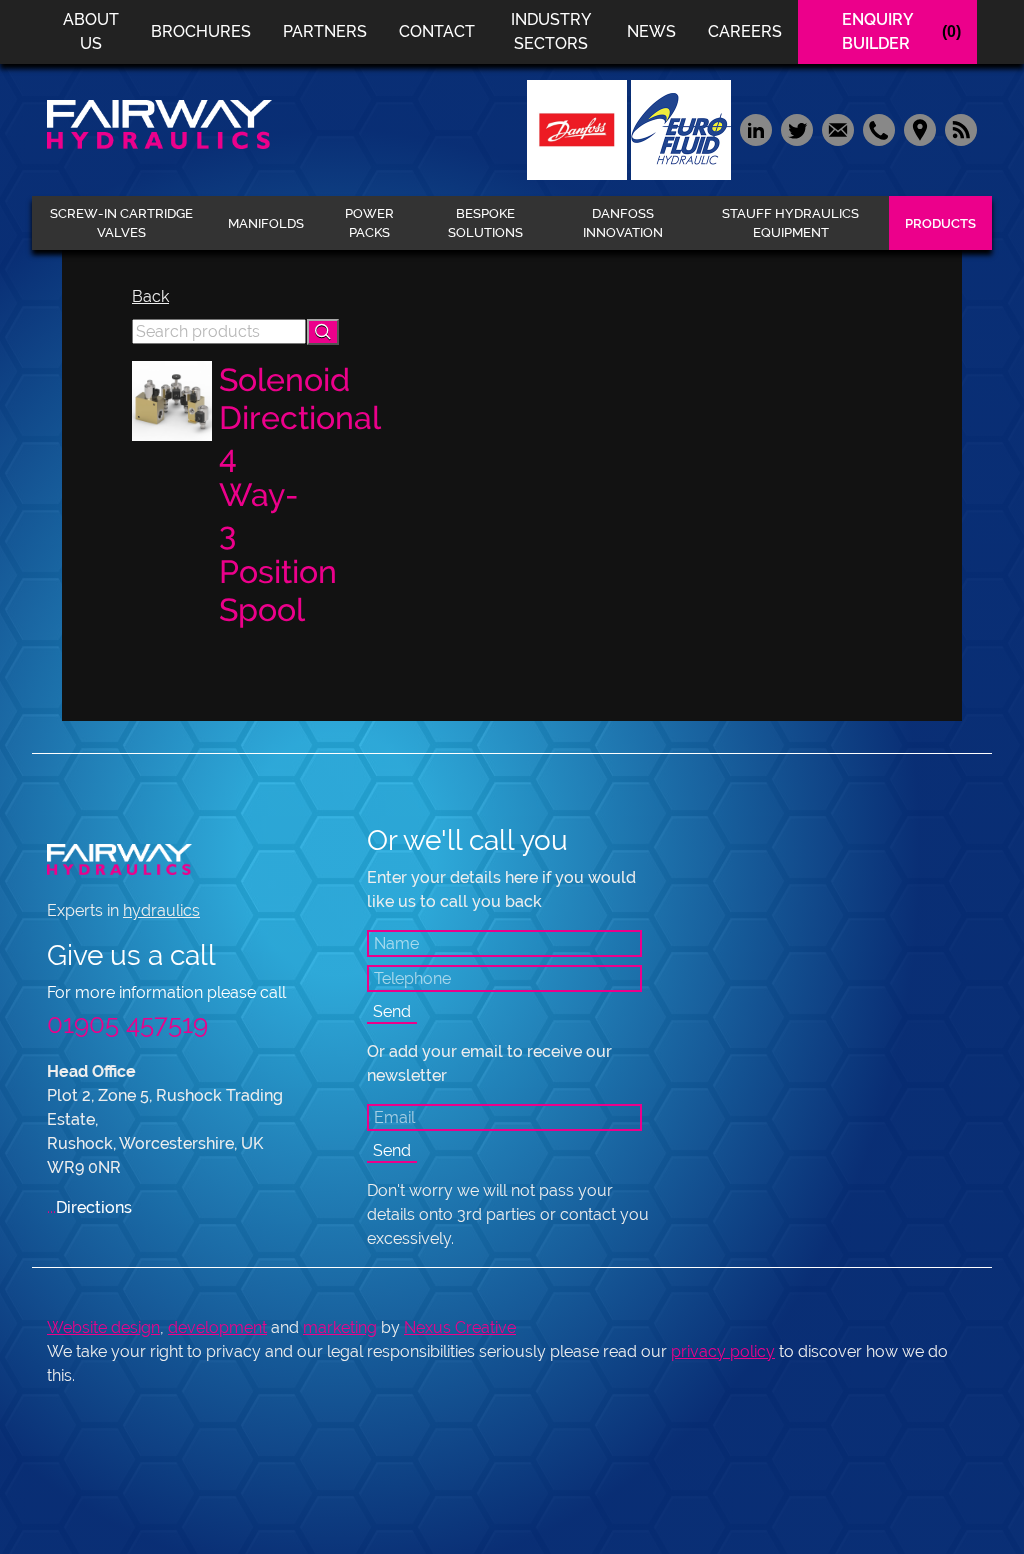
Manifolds (266, 223)
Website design (103, 1327)
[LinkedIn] (755, 128)
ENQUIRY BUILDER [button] (901, 31)
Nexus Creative (460, 1327)
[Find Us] (919, 128)
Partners (325, 31)
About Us (91, 31)
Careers (745, 31)
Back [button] (150, 296)
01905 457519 (127, 1024)
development (217, 1327)
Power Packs (369, 223)
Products (940, 223)
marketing (340, 1327)
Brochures (201, 31)
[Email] (837, 128)
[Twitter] (796, 128)
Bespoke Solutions (485, 223)
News (651, 31)
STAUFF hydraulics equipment (790, 223)
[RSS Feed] (958, 128)
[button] (323, 332)
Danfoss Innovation (623, 223)
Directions (89, 1207)
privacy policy (723, 1351)
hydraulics (161, 910)
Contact (437, 31)
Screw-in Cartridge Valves (121, 223)
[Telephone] (878, 128)
